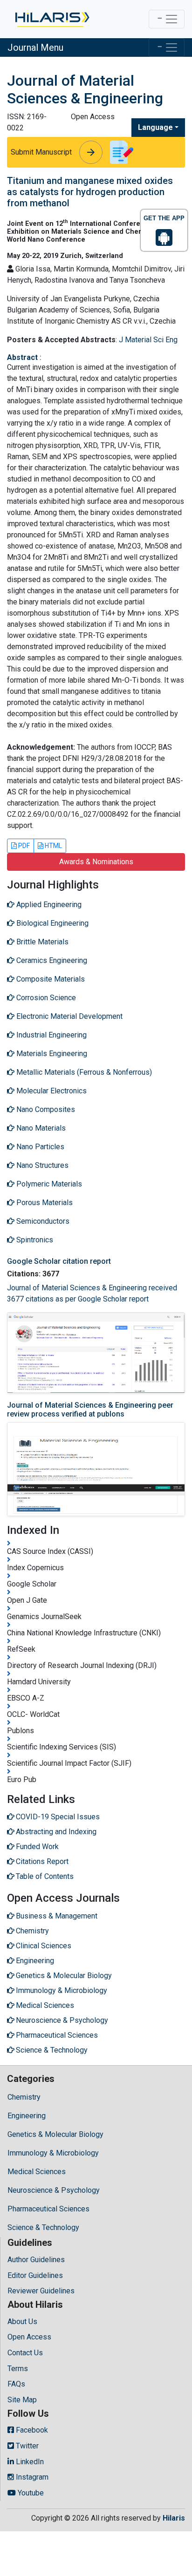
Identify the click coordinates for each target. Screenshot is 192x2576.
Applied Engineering (48, 905)
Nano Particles (39, 1147)
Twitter (26, 2446)
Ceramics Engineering (51, 960)
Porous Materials (44, 1203)
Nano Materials (40, 1128)
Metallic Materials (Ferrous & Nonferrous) (83, 1072)
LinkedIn (29, 2462)
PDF (23, 846)
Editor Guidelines (35, 2275)
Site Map (22, 2400)
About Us (22, 2322)
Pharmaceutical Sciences (48, 2209)
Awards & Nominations (96, 862)
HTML (53, 846)
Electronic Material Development (69, 1016)
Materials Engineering (51, 1054)
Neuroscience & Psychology (54, 2190)
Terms (18, 2369)
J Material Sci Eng (148, 340)
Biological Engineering (51, 923)
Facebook (31, 2430)
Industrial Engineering (51, 1035)
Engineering (27, 2116)
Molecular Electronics (51, 1091)
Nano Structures (41, 1165)
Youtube (30, 2493)
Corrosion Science (45, 998)
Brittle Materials (41, 942)
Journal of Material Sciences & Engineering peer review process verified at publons (90, 1410)
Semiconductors (42, 1221)
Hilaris (174, 2518)
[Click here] (51, 19)
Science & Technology (43, 2227)
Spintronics (34, 1240)
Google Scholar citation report (59, 1261)
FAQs (16, 2384)
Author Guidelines (36, 2260)
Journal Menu (35, 47)
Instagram (31, 2477)
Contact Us (25, 2353)
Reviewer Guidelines (41, 2291)
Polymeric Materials (48, 1184)
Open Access (29, 2337)
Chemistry (24, 2097)
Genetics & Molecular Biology (55, 2134)
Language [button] (155, 127)
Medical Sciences (37, 2172)
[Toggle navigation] (167, 19)
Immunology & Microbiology (53, 2153)
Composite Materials (50, 979)
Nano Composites (45, 1109)
